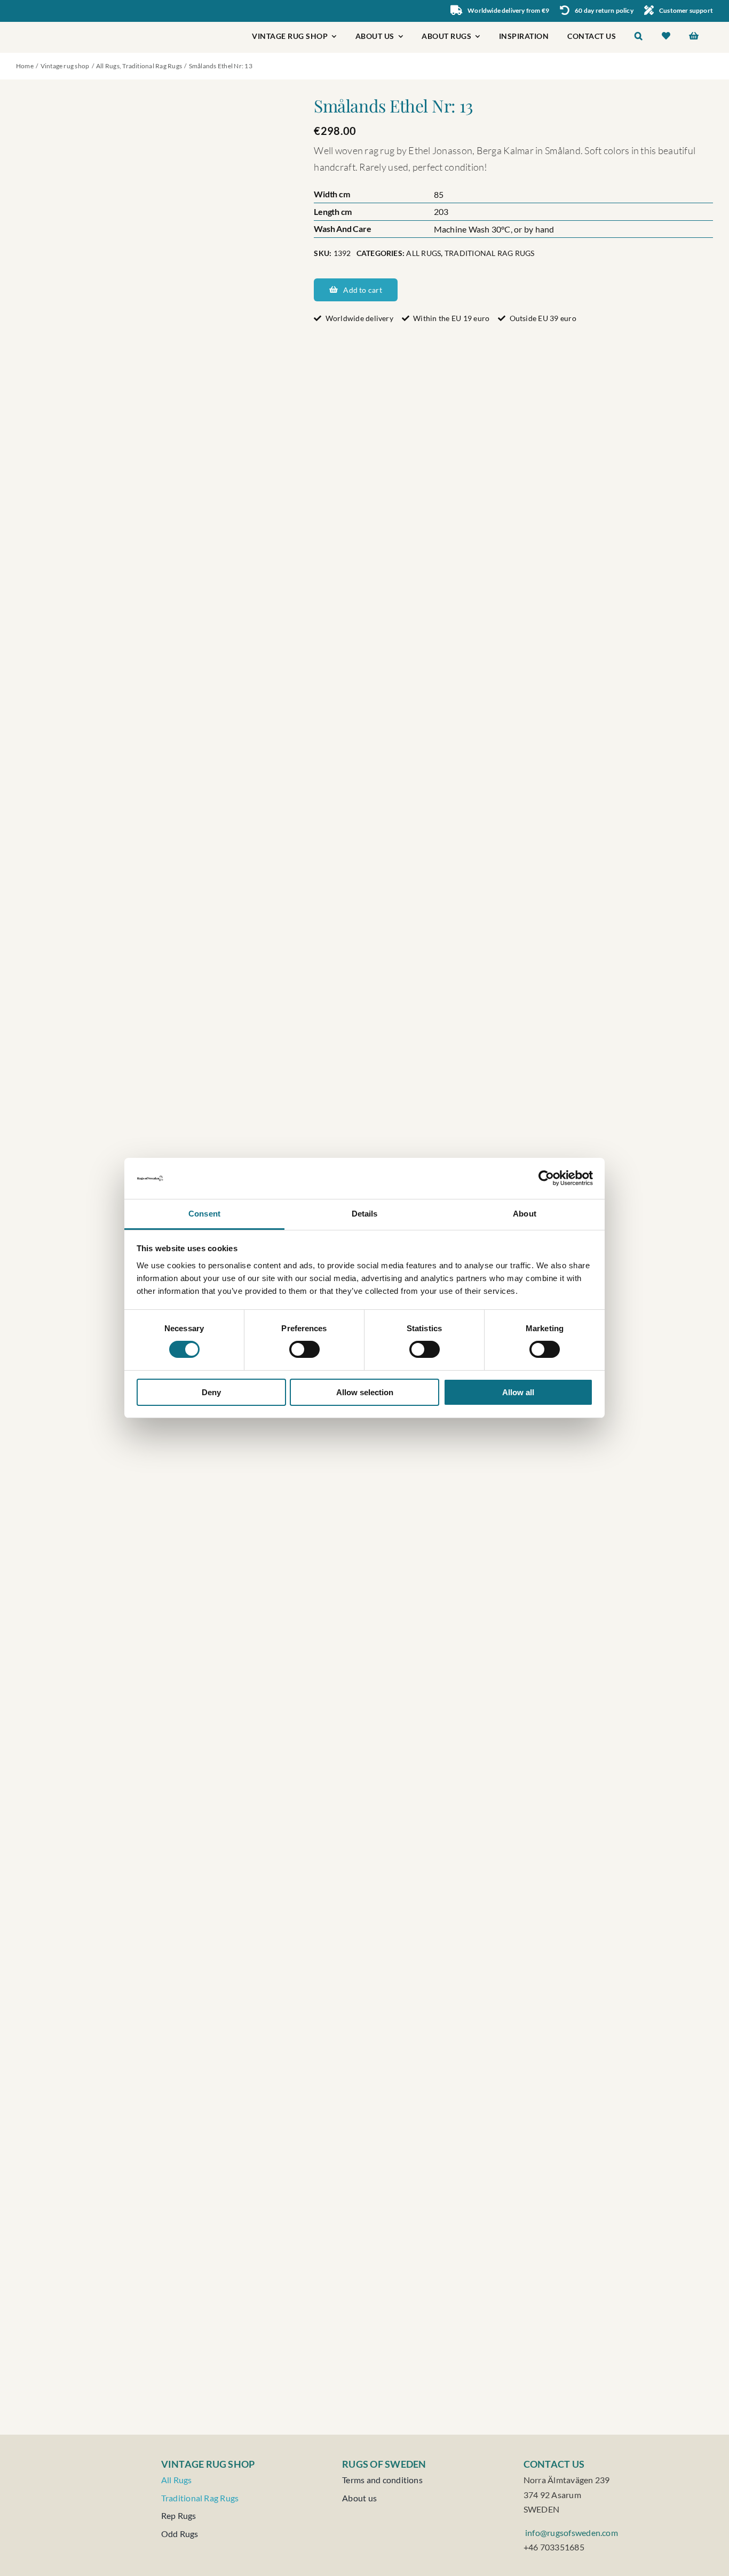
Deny (211, 1392)
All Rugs (423, 253)
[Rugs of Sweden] (62, 26)
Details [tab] (365, 1214)
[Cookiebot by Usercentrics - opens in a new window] (546, 1178)
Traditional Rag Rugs (490, 253)
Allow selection (365, 1392)
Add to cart (362, 290)
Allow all (518, 1392)
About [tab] (525, 1214)
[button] (639, 37)
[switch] (304, 1349)
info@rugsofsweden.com (571, 2533)
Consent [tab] (204, 1214)
